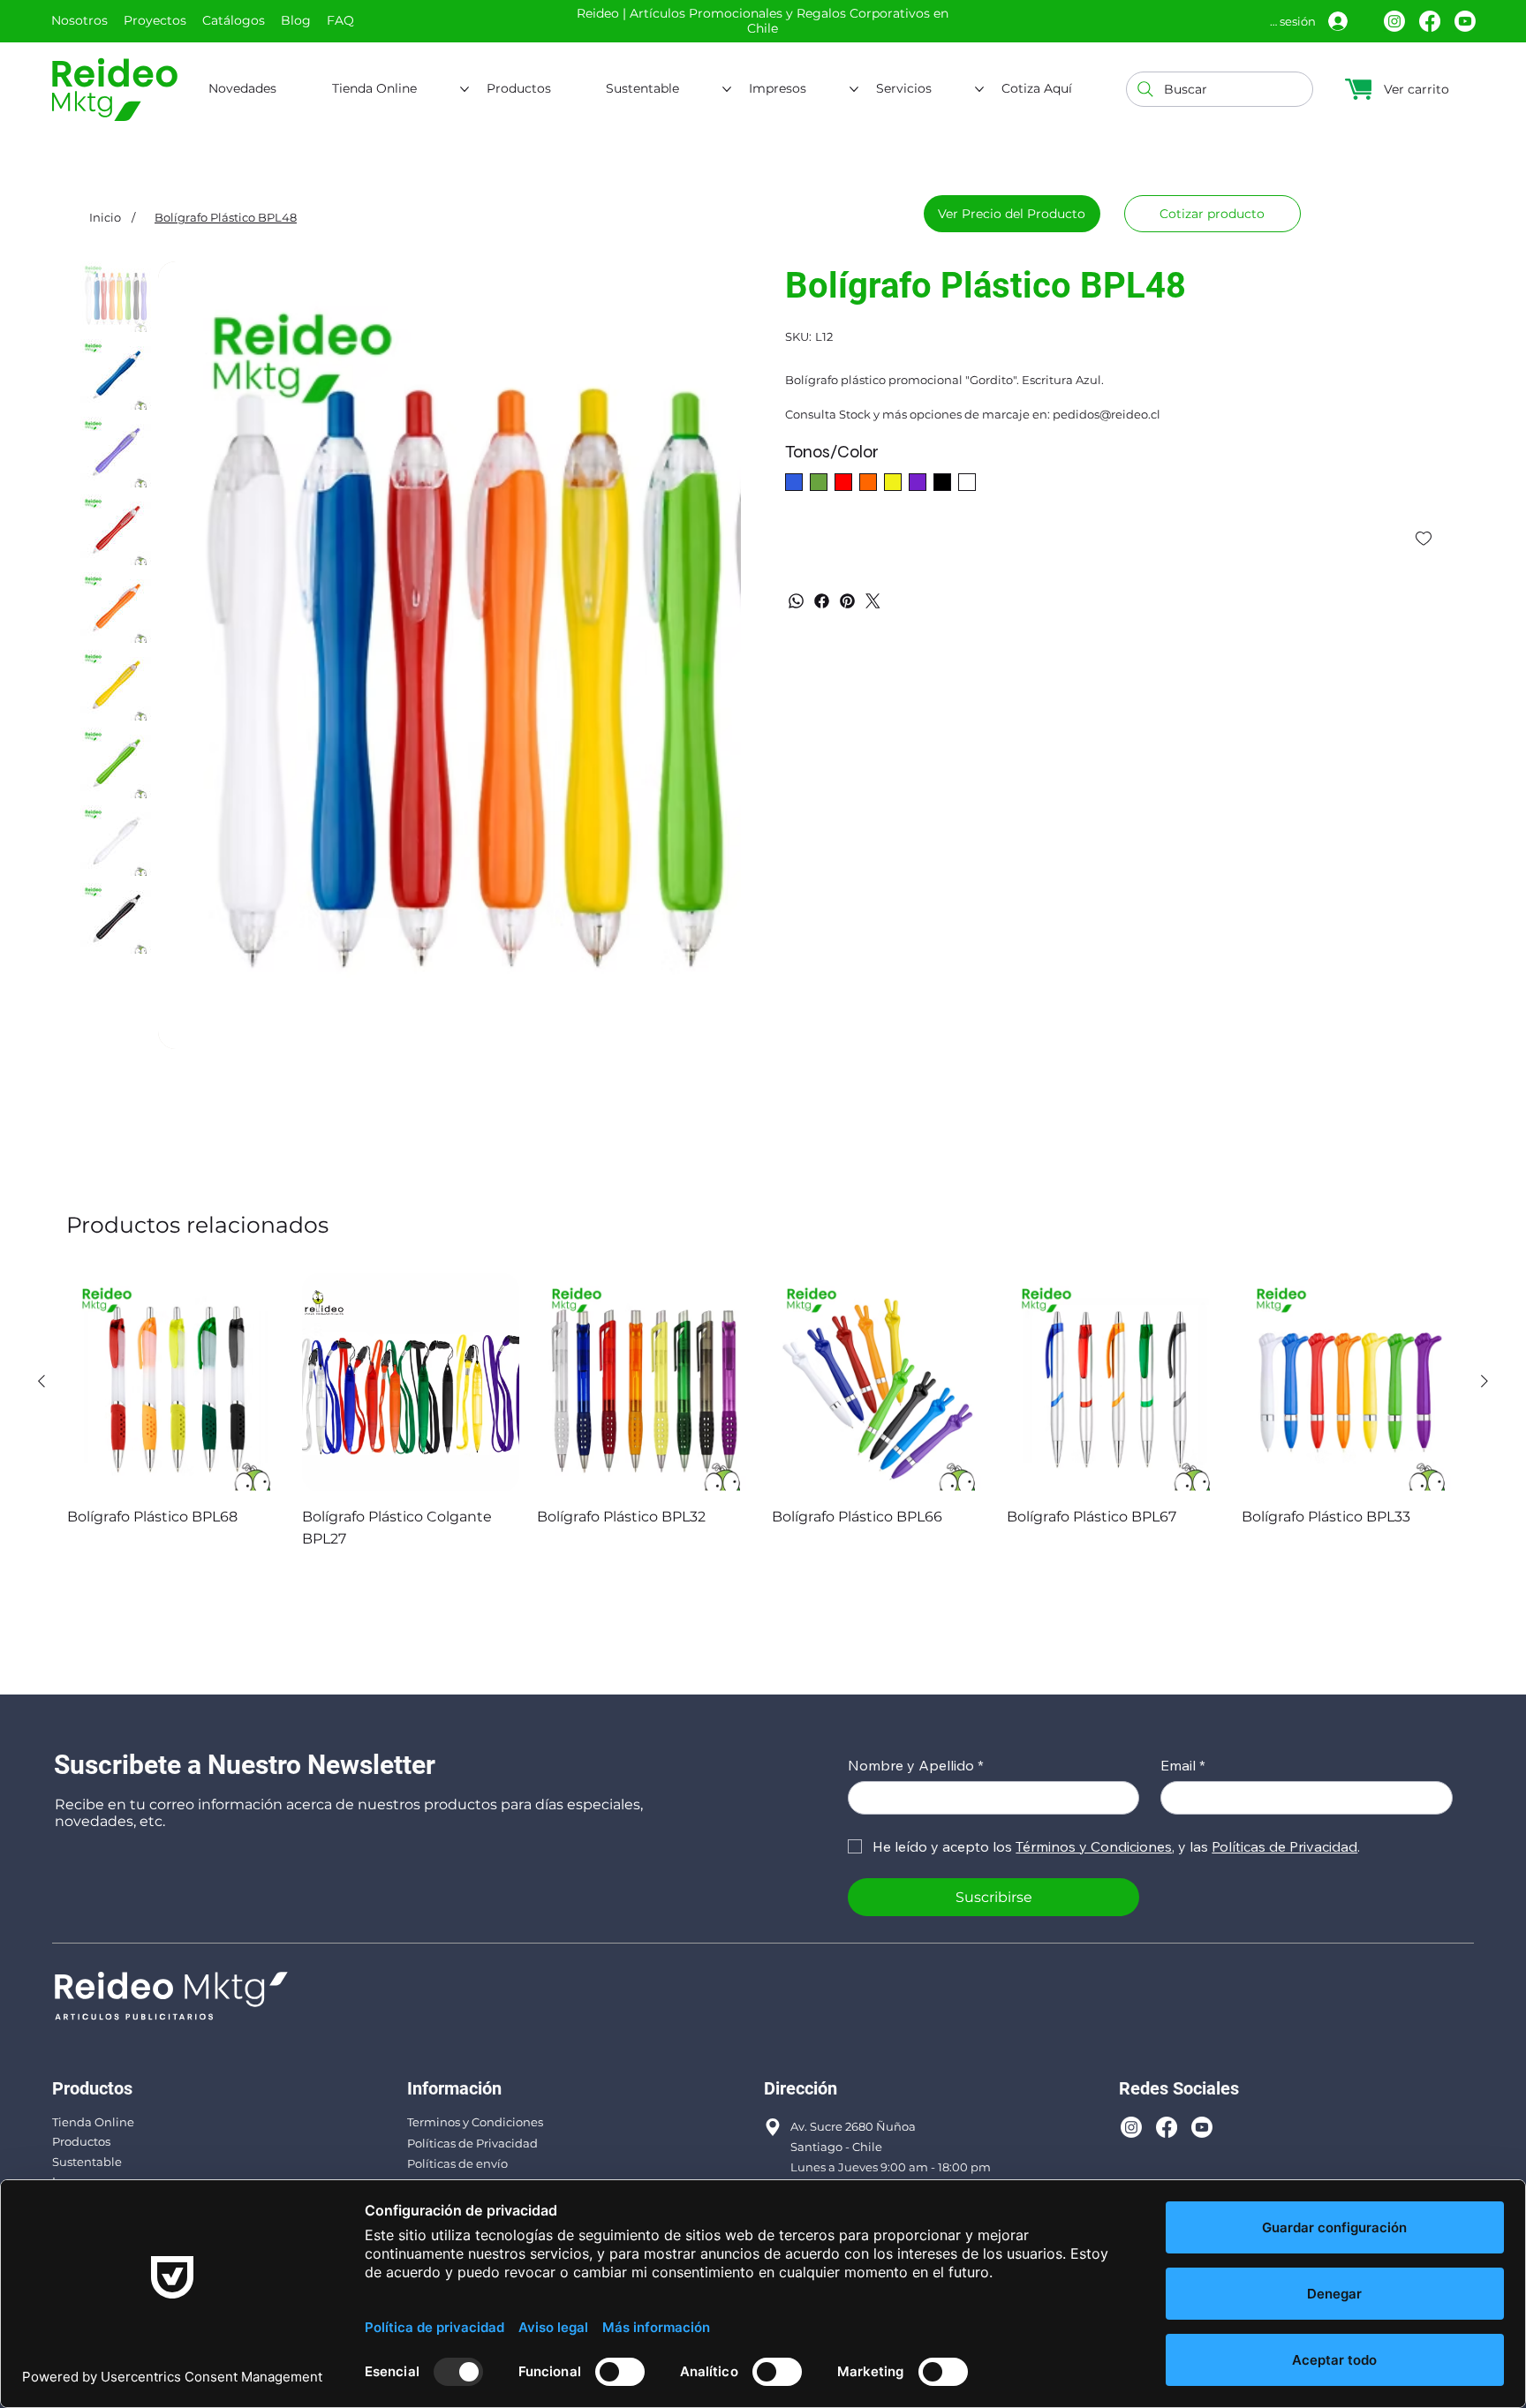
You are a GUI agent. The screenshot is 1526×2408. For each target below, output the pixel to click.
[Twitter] (873, 601)
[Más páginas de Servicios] (979, 89)
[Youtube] (1465, 21)
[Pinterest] (847, 601)
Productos (81, 2141)
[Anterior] (42, 1381)
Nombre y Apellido (916, 1765)
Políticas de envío (457, 2163)
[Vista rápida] (176, 1382)
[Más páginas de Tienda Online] (465, 89)
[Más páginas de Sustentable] (727, 89)
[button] (1212, 214)
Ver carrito (1416, 89)
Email (1183, 1765)
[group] (763, 1412)
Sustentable (87, 2162)
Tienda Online (93, 2122)
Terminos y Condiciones (475, 2122)
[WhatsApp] (796, 601)
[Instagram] (1394, 21)
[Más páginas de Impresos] (854, 89)
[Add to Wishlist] (1425, 539)
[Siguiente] (1484, 1381)
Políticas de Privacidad (472, 2143)
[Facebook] (1430, 21)
